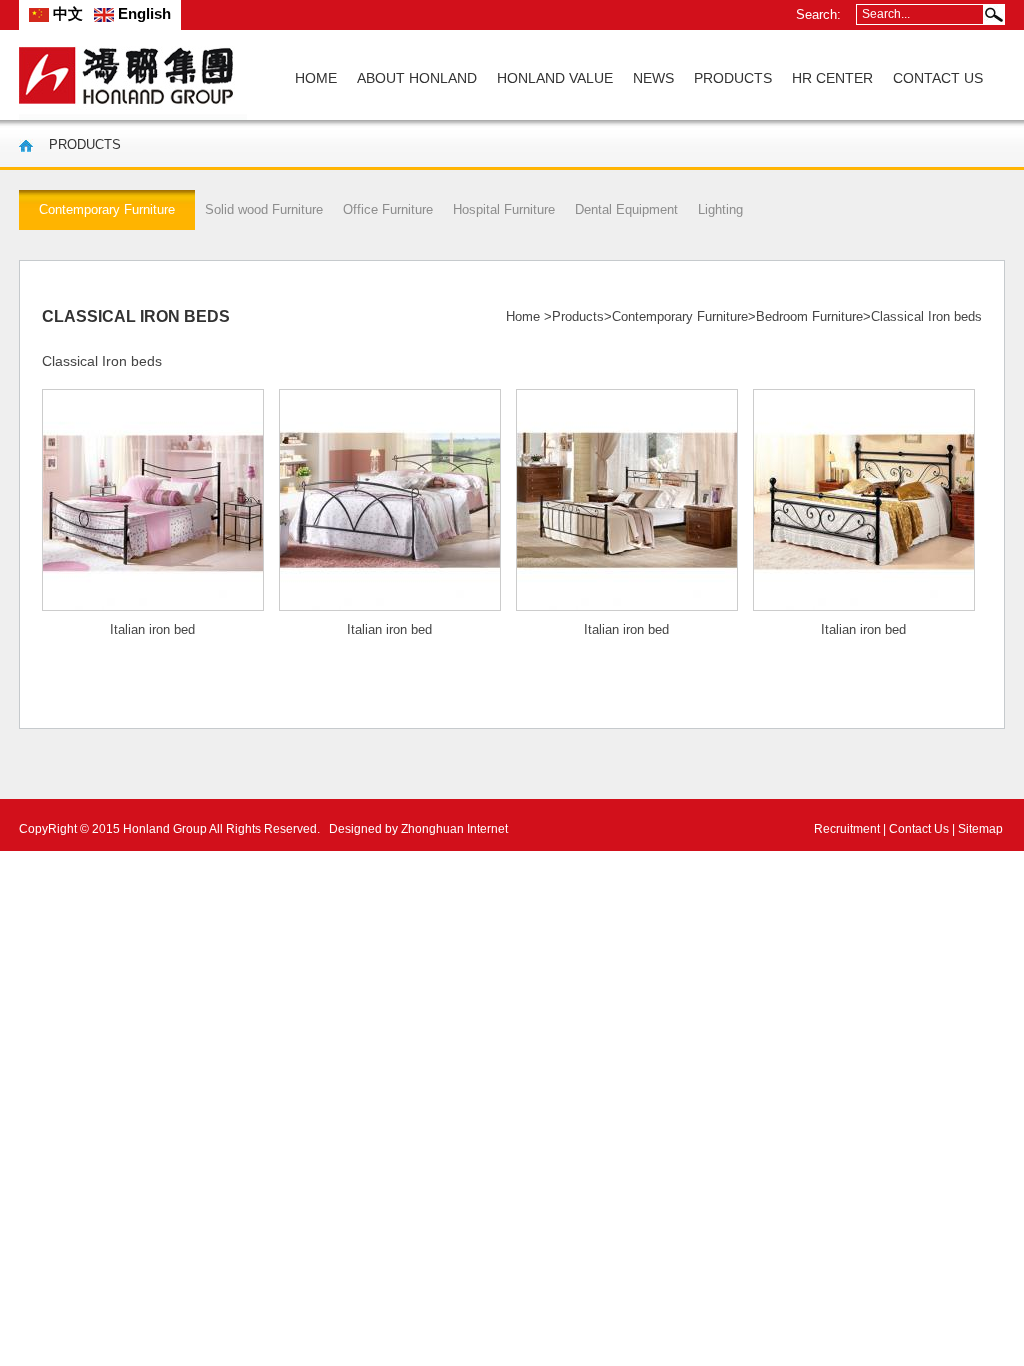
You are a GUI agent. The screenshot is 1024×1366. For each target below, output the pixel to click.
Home (523, 316)
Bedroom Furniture (809, 316)
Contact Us (919, 829)
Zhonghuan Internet (454, 829)
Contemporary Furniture (680, 316)
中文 (66, 13)
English (142, 13)
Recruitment (847, 829)
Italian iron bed (152, 629)
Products (578, 316)
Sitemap (980, 829)
